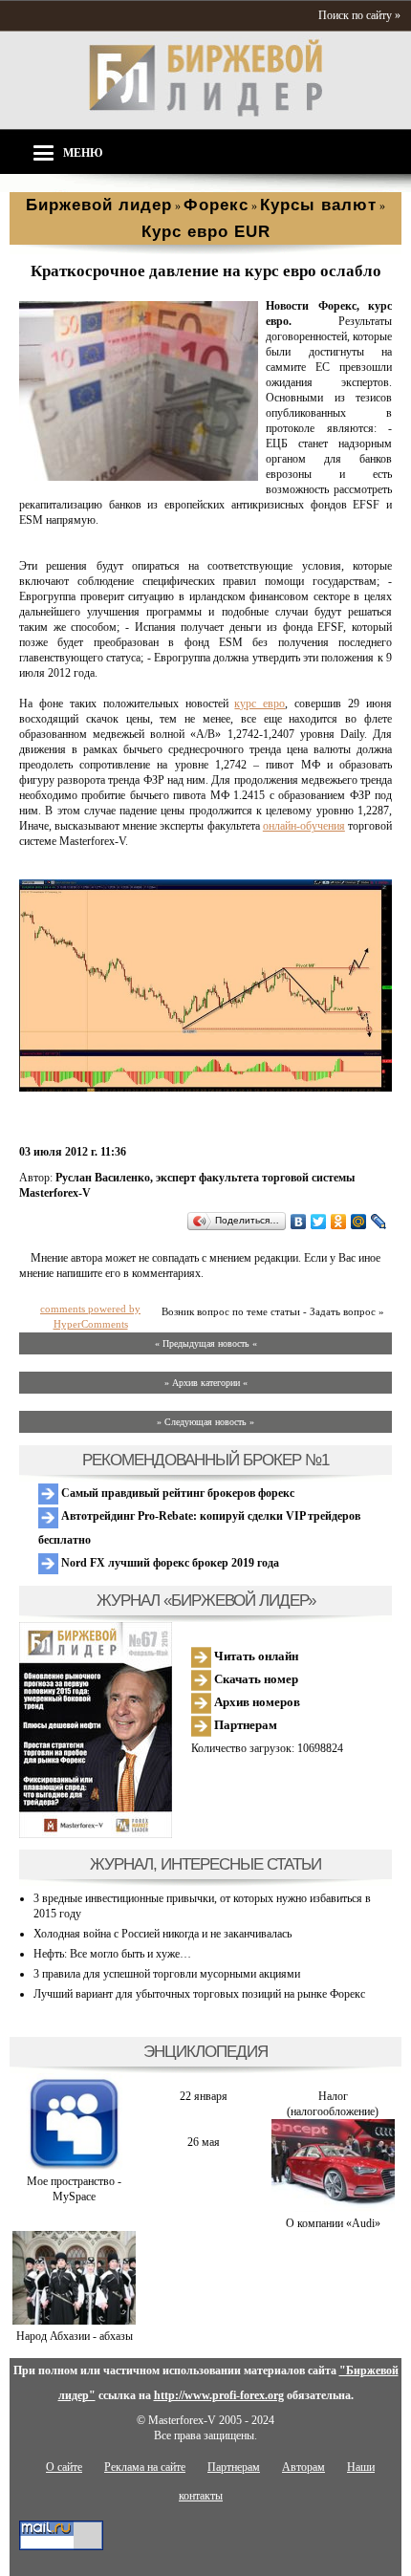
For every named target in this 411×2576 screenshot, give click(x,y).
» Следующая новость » (205, 1422)
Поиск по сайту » (359, 15)
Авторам (303, 2467)
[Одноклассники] (339, 1222)
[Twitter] (319, 1222)
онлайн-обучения (304, 826)
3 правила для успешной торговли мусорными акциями (167, 1974)
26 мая (204, 2142)
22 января (204, 2096)
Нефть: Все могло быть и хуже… (112, 1954)
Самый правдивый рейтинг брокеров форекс (176, 1493)
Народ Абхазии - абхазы (75, 2336)
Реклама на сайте (145, 2467)
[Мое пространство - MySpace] (74, 2166)
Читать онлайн (255, 1656)
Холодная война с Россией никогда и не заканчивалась (162, 1934)
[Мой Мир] (359, 1222)
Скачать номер (255, 1679)
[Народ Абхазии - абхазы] (74, 2321)
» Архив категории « (206, 1383)
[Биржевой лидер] (205, 113)
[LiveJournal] (379, 1222)
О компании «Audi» (333, 2223)
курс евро (260, 704)
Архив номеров (256, 1702)
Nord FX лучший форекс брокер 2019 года (169, 1563)
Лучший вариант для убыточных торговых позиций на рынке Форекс (199, 1994)
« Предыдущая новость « (206, 1343)
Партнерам (244, 1725)
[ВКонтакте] (299, 1222)
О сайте (64, 2467)
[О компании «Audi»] (333, 2208)
